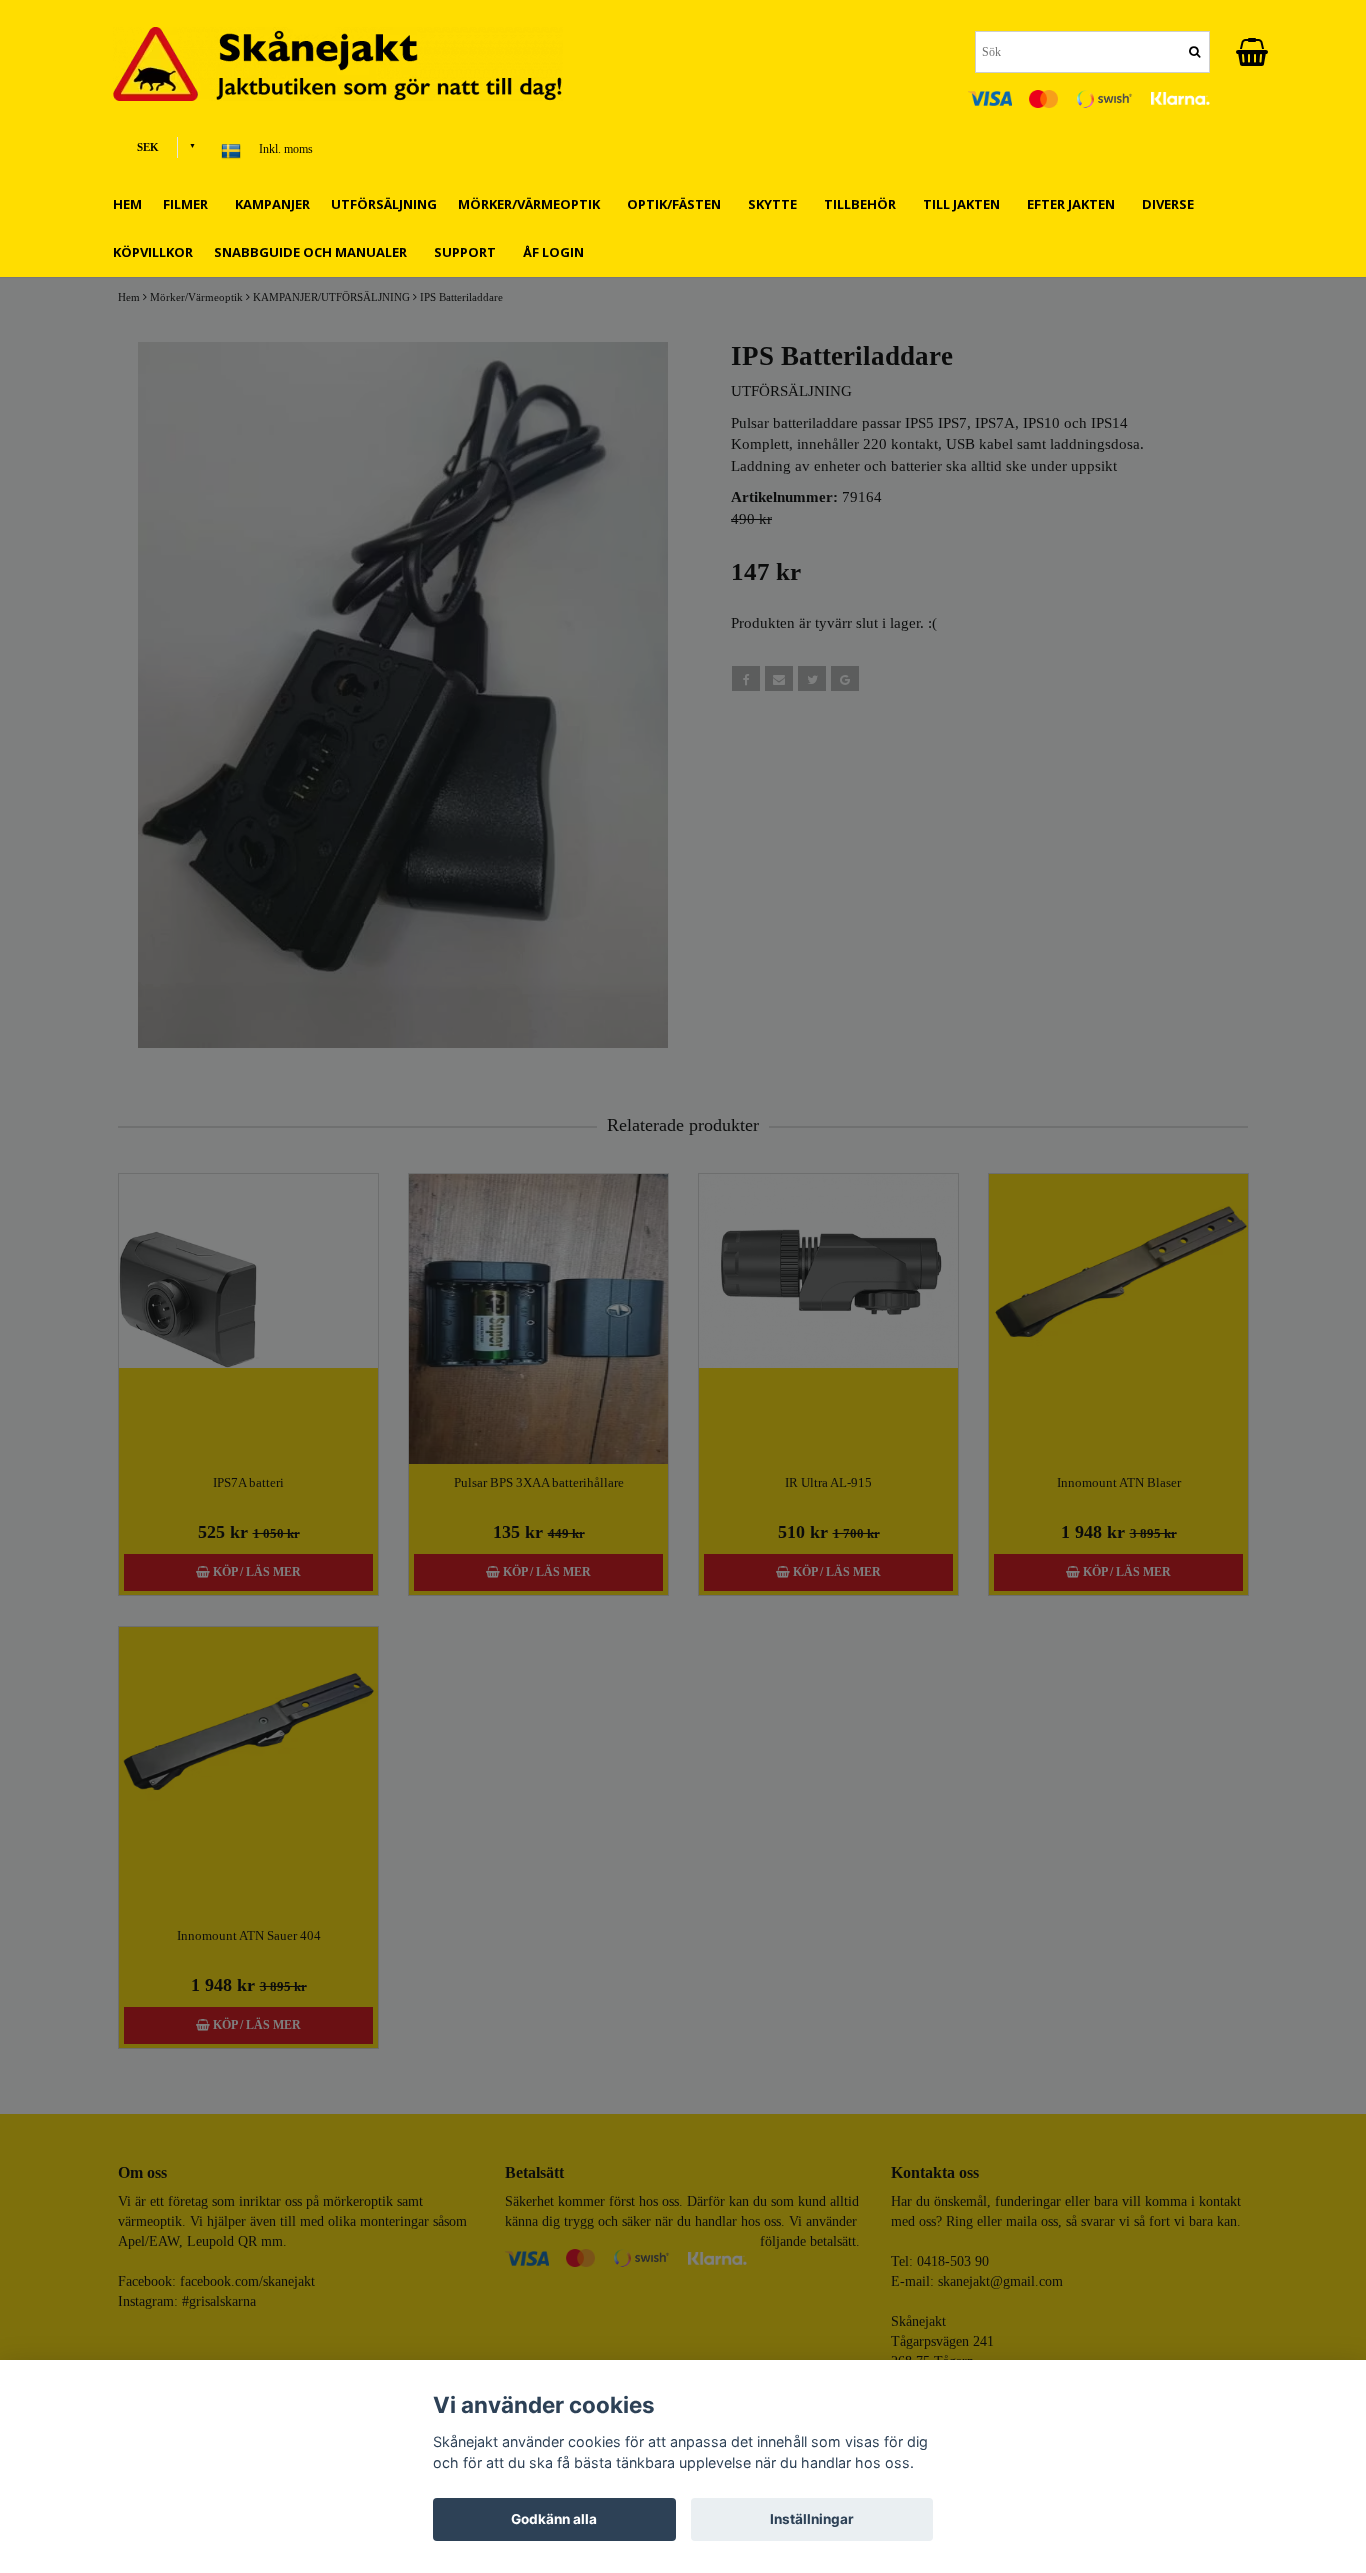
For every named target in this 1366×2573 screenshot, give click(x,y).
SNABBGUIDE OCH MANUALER (313, 252)
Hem (127, 204)
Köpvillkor (153, 252)
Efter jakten (1074, 204)
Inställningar (812, 2519)
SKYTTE (775, 204)
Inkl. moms (286, 149)
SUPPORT (468, 252)
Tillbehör (863, 204)
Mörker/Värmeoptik (532, 204)
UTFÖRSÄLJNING (384, 204)
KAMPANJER (272, 204)
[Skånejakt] (353, 64)
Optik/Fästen (677, 204)
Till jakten (964, 204)
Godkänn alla (554, 2519)
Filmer (188, 204)
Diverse (1171, 204)
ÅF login (553, 252)
